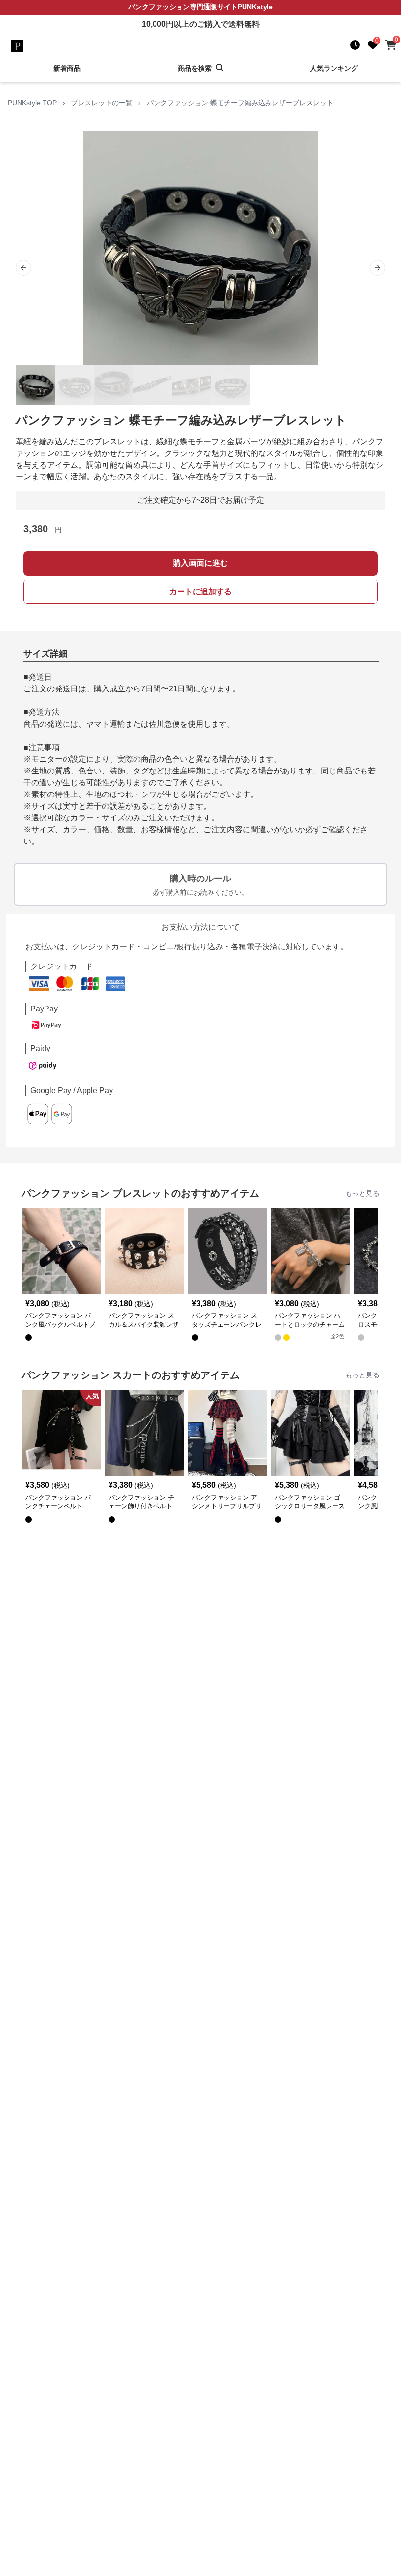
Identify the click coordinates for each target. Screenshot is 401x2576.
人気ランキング (334, 68)
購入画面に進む (200, 563)
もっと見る (362, 1193)
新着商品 (67, 68)
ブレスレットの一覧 (102, 103)
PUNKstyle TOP (32, 103)
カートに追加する (200, 591)
